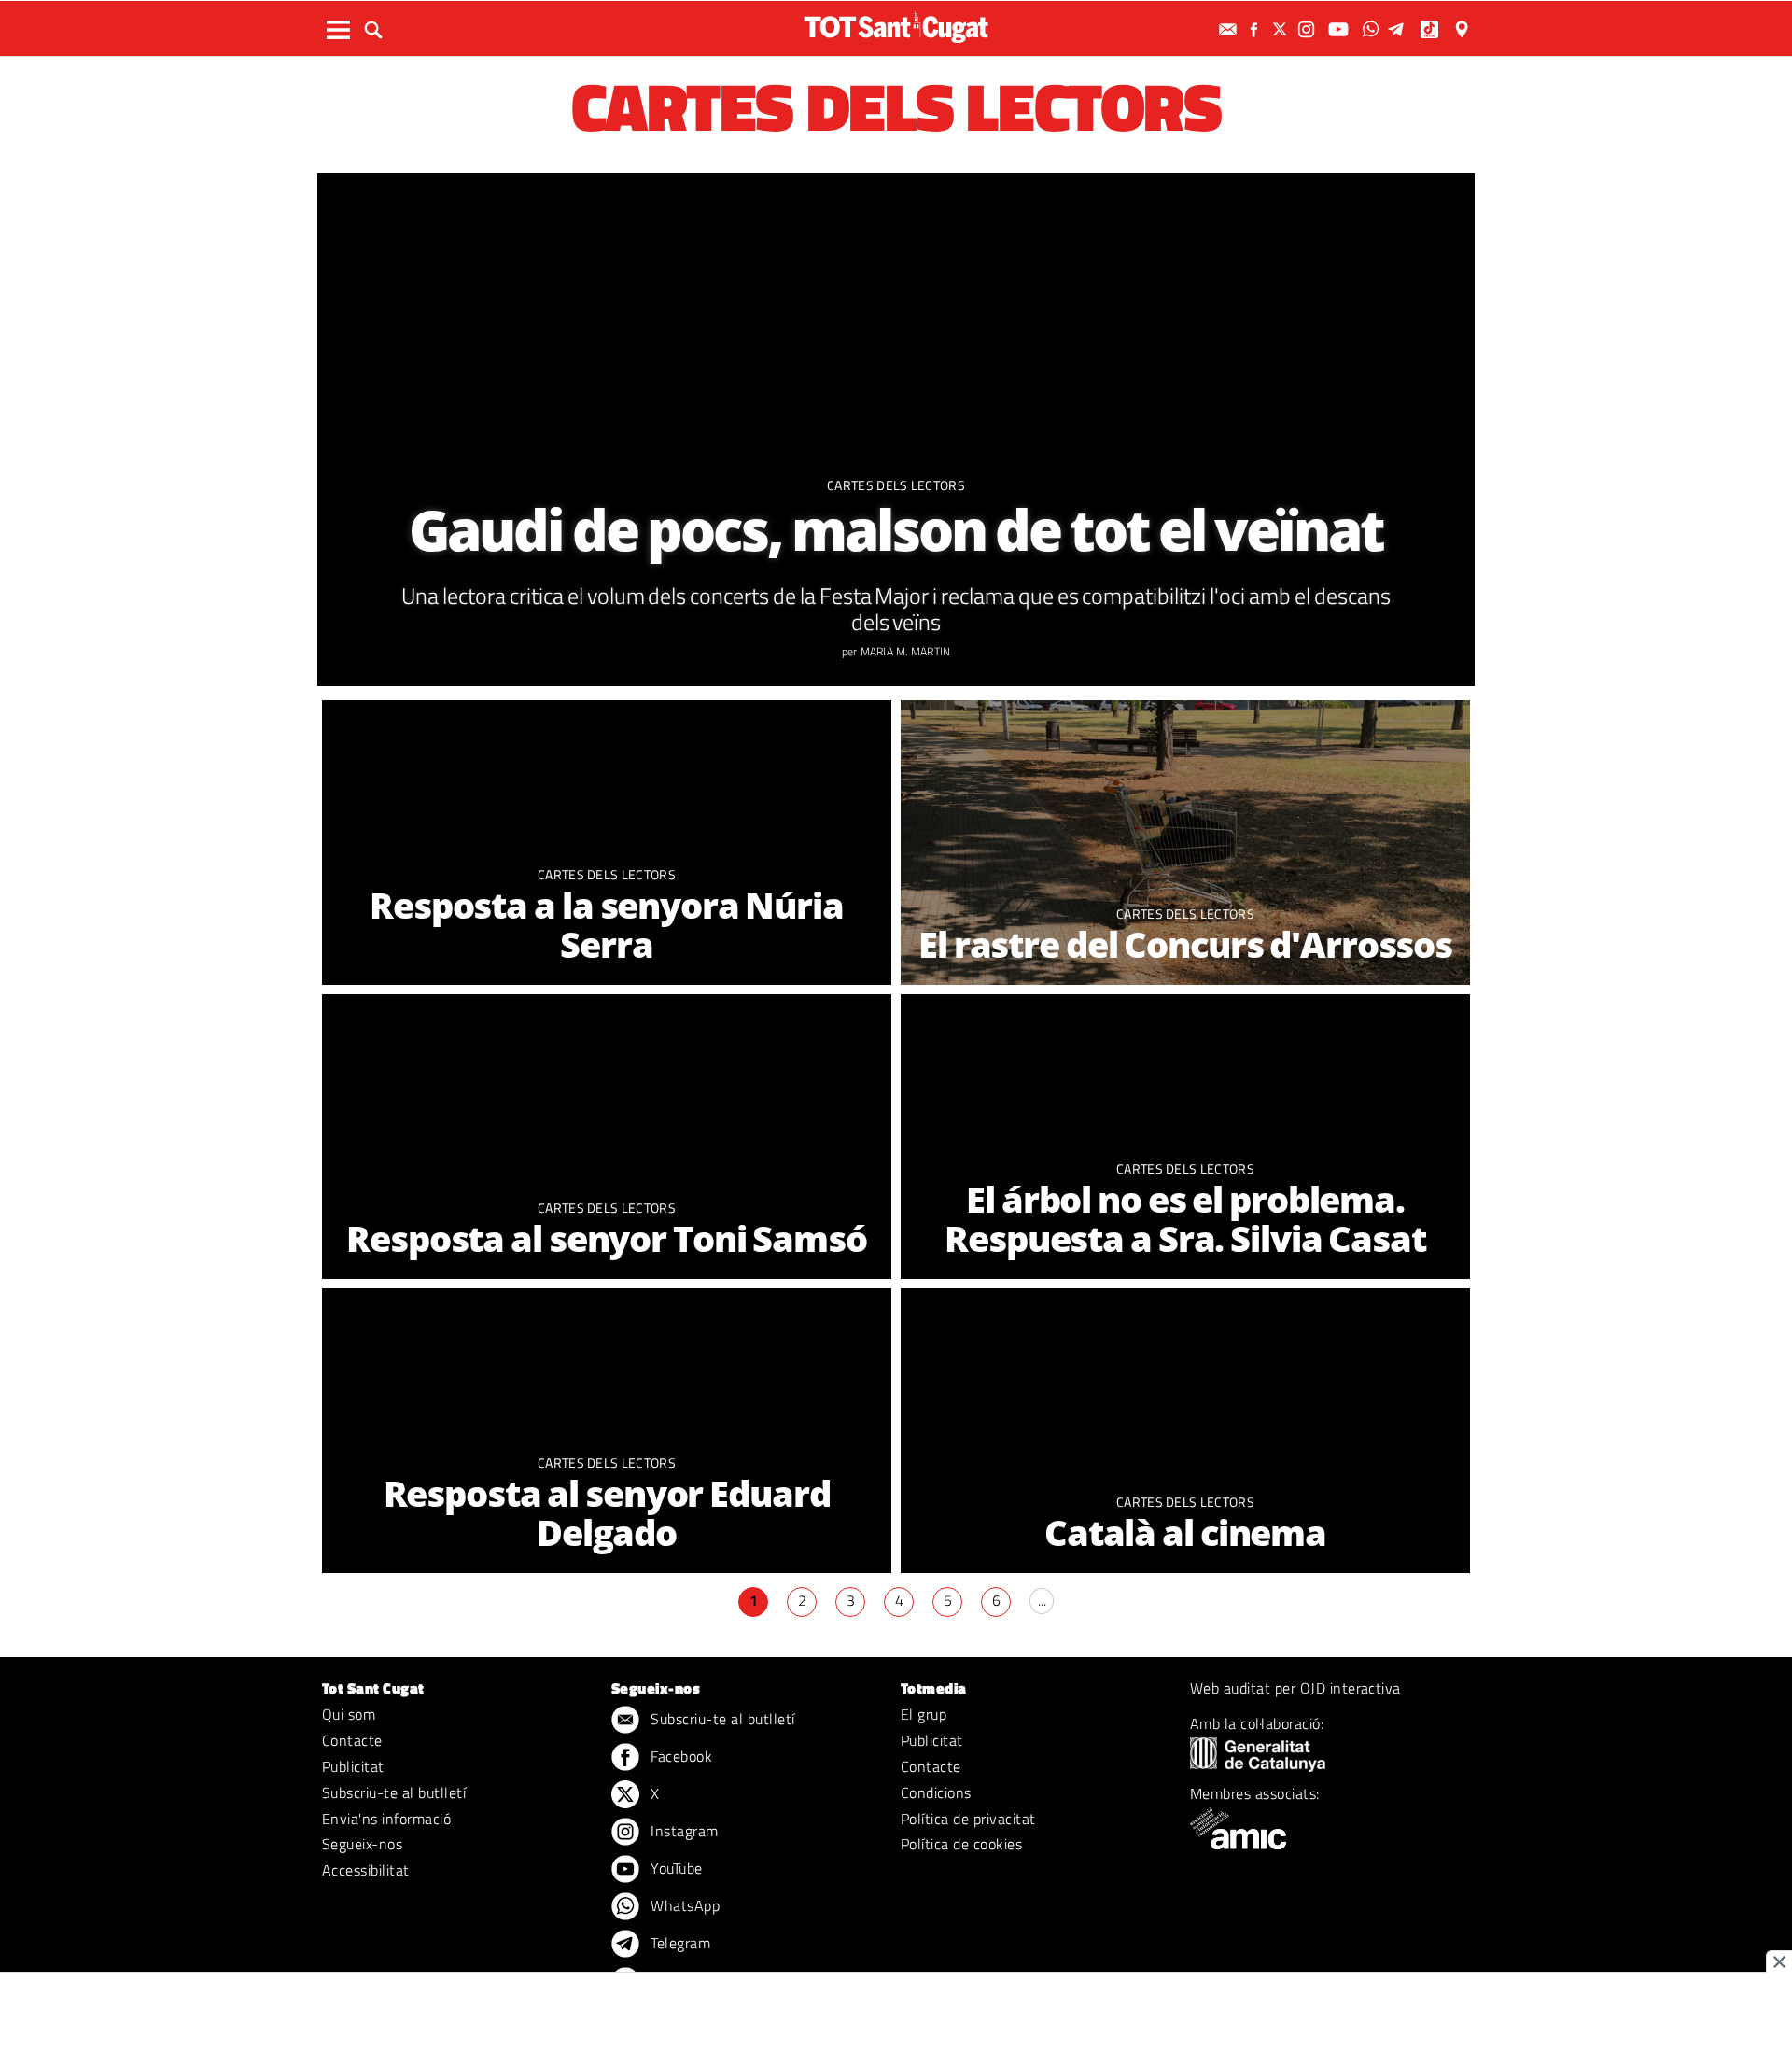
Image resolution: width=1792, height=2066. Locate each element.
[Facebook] (1256, 29)
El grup (924, 1714)
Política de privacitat (968, 1819)
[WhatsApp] (1373, 29)
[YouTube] (1341, 29)
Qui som (349, 1714)
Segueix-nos (362, 1844)
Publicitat (353, 1766)
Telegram (679, 1943)
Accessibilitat (366, 1870)
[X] (1282, 29)
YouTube (675, 1868)
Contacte (352, 1740)
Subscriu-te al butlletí (394, 1792)
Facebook (679, 1756)
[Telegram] (1399, 29)
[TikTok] (1431, 29)
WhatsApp (683, 1905)
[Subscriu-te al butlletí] (1230, 29)
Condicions (936, 1792)
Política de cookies (961, 1844)
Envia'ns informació (386, 1819)
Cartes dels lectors (896, 485)
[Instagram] (1309, 29)
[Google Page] (1463, 29)
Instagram (683, 1831)
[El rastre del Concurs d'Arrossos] (1185, 843)
